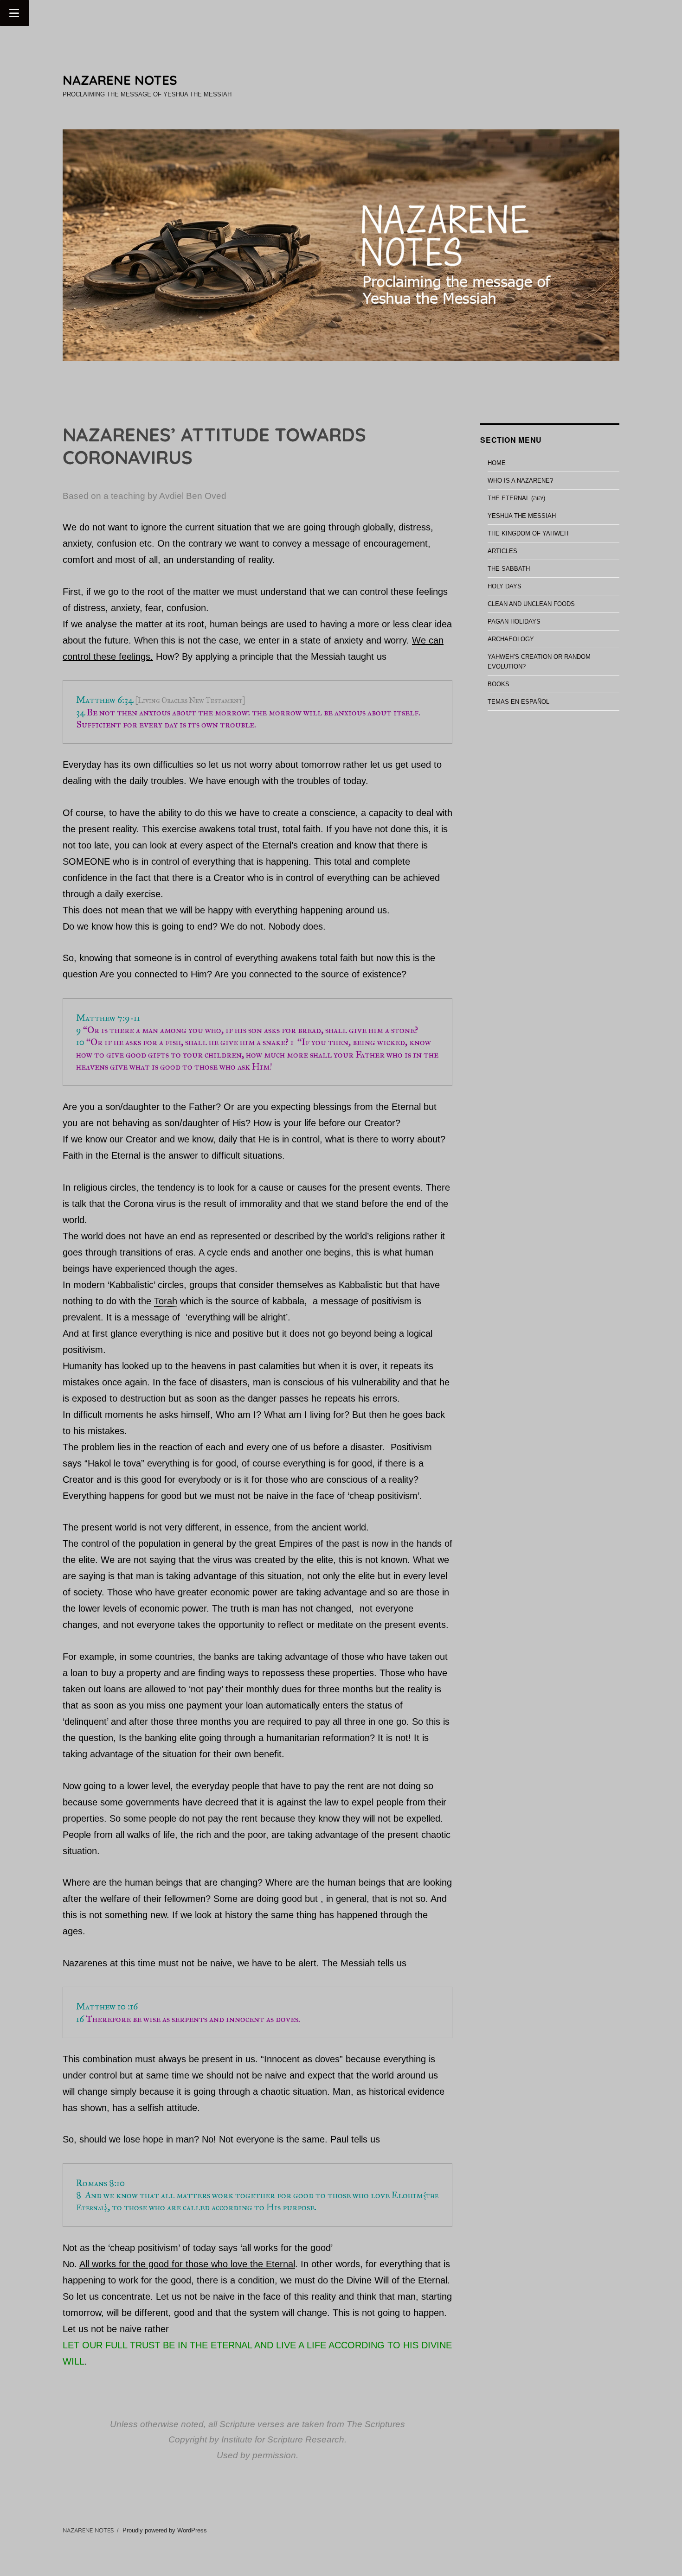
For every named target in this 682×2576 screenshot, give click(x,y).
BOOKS (499, 684)
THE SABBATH (509, 569)
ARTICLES (502, 551)
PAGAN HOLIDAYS (514, 622)
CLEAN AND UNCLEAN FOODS (531, 604)
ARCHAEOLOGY (511, 639)
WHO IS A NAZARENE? (520, 481)
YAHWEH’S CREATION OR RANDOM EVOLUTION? (539, 662)
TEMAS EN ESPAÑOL (518, 702)
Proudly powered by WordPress (165, 2530)
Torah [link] (166, 1301)
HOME (497, 463)
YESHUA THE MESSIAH (522, 516)
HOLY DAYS (505, 586)
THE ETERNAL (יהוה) (516, 498)
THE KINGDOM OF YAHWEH (528, 533)
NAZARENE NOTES (120, 80)
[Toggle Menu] (14, 13)
